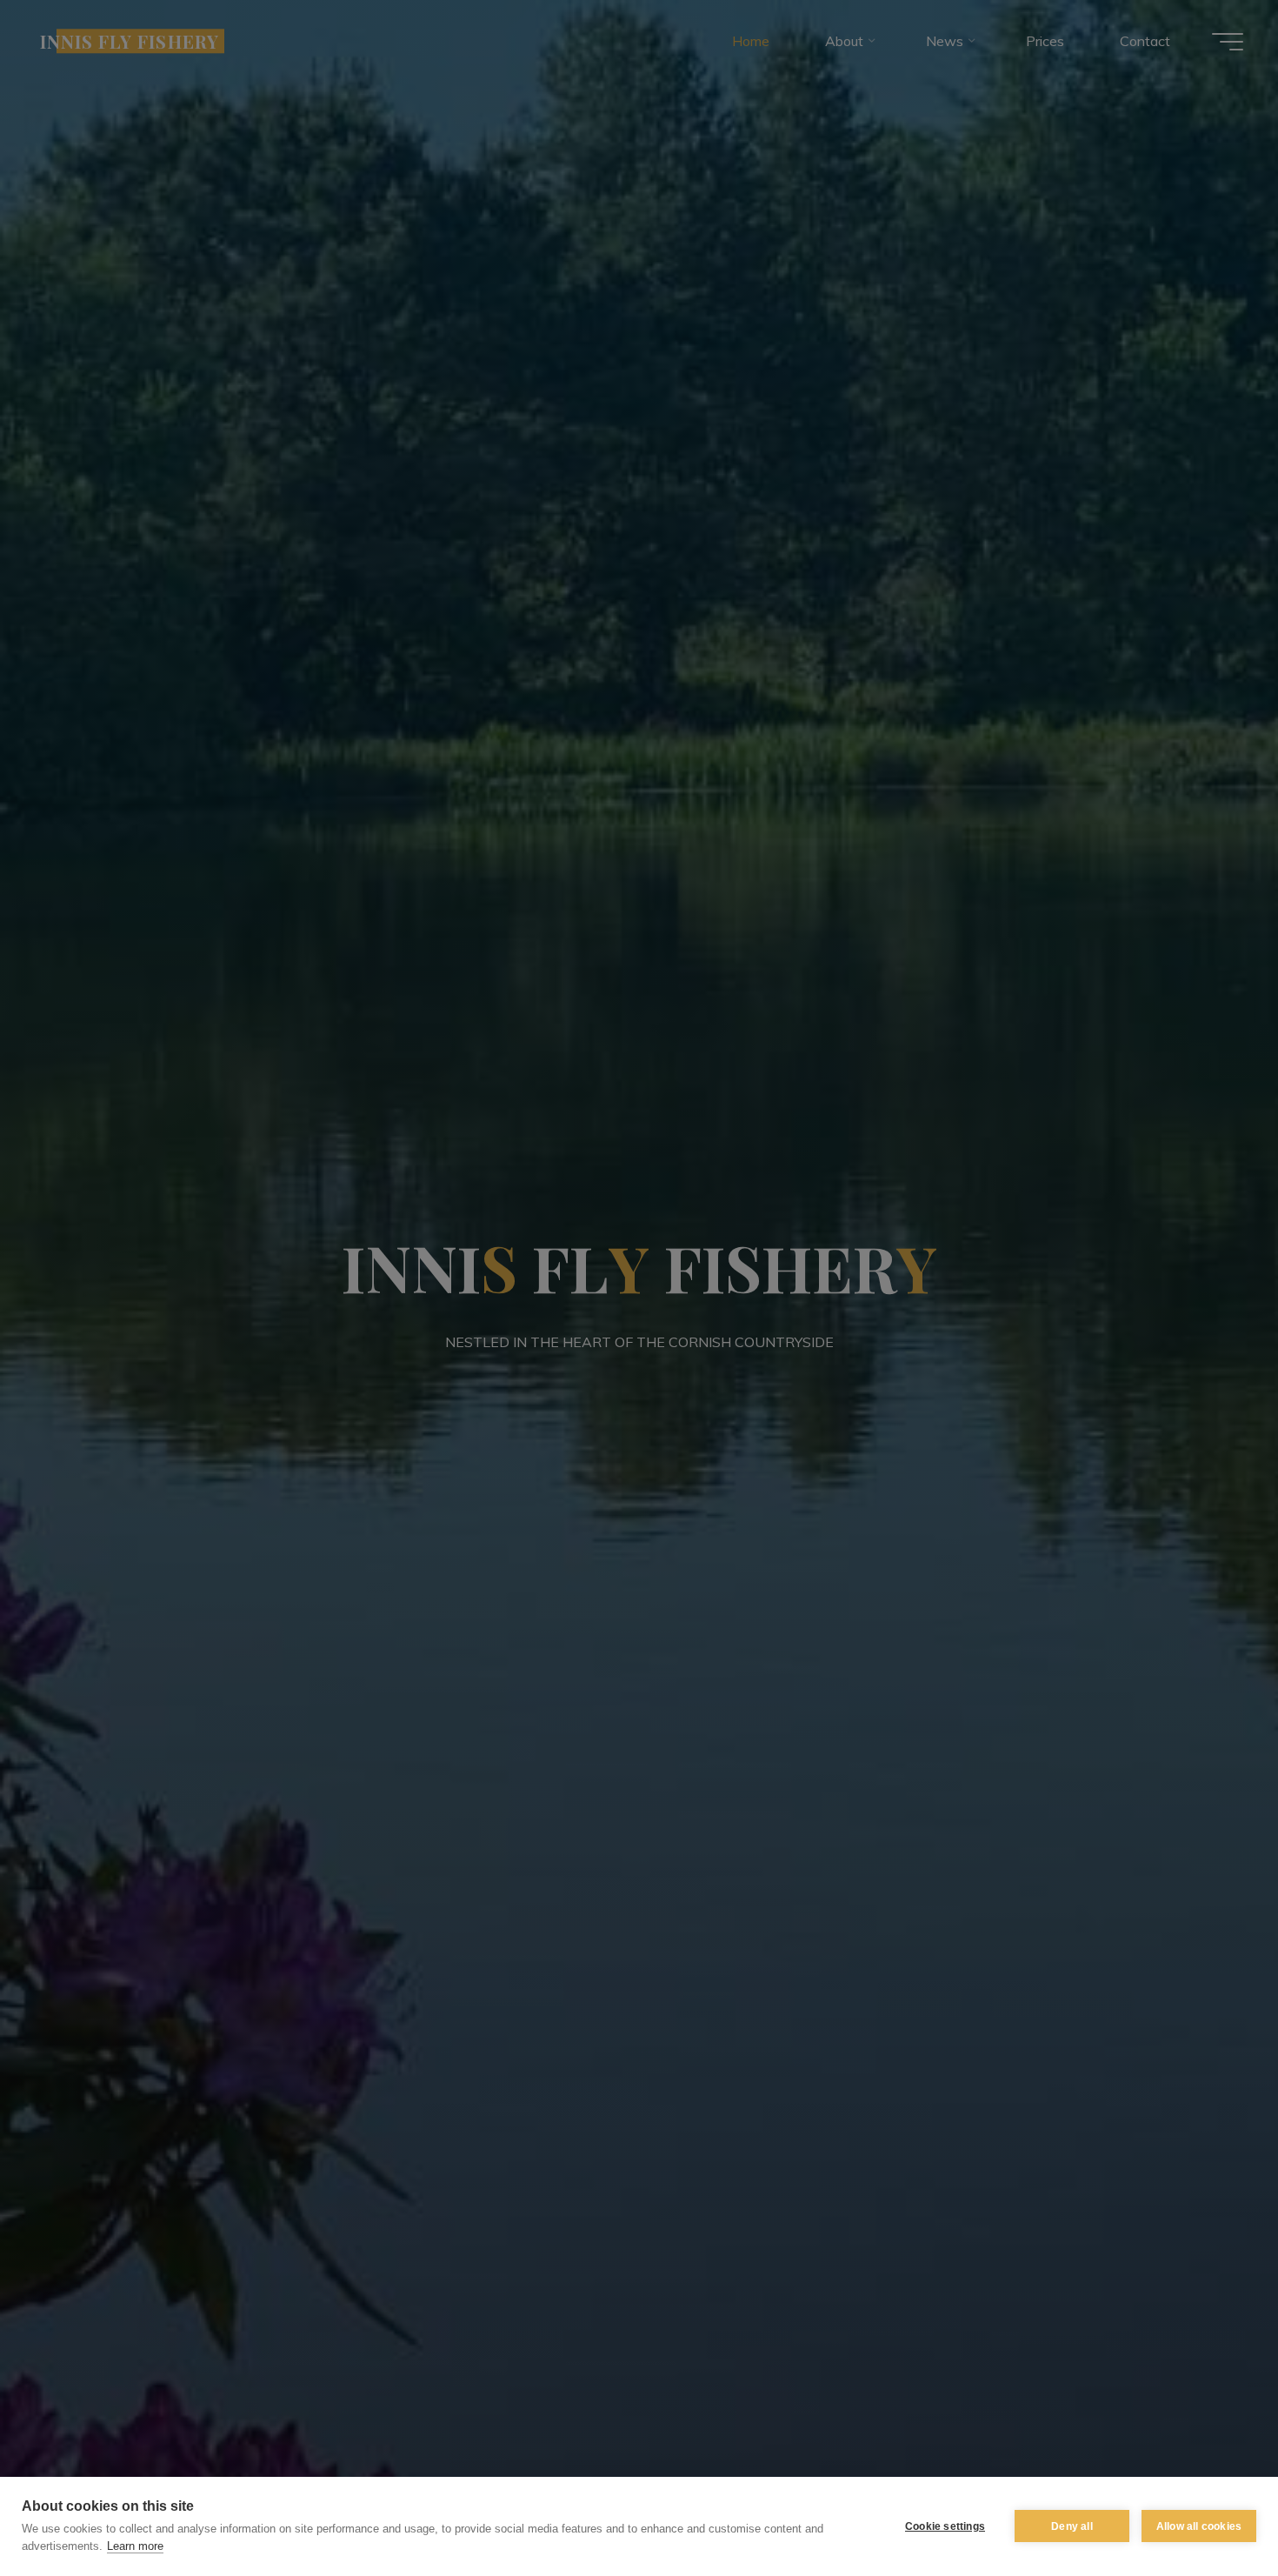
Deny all (1072, 2526)
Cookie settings (945, 2526)
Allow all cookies (1199, 2526)
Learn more (135, 2546)
